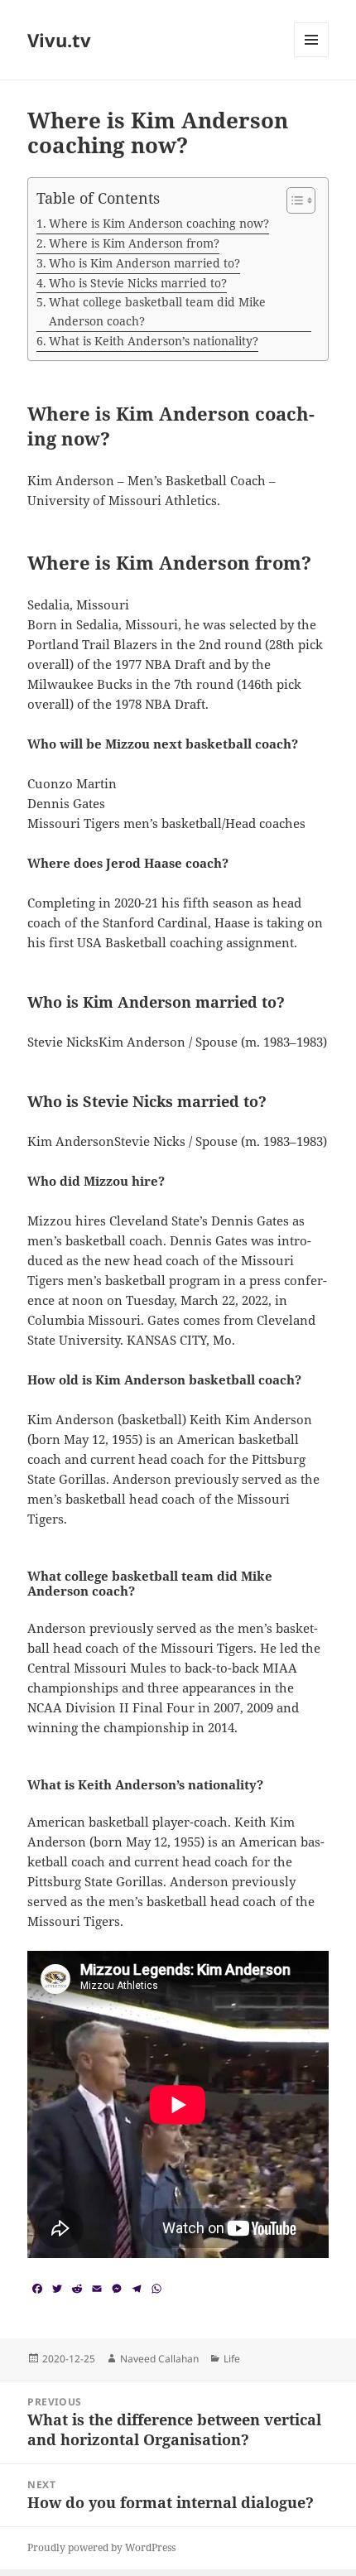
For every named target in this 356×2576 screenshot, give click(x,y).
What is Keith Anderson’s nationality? (154, 341)
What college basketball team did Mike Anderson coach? (157, 311)
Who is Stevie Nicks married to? (138, 283)
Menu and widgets (312, 57)
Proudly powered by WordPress (101, 2547)
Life (232, 2359)
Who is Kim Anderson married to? (144, 263)
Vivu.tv (59, 40)
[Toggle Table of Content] (293, 200)
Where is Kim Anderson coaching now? (159, 223)
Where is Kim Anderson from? (134, 243)
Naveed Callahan (159, 2359)
